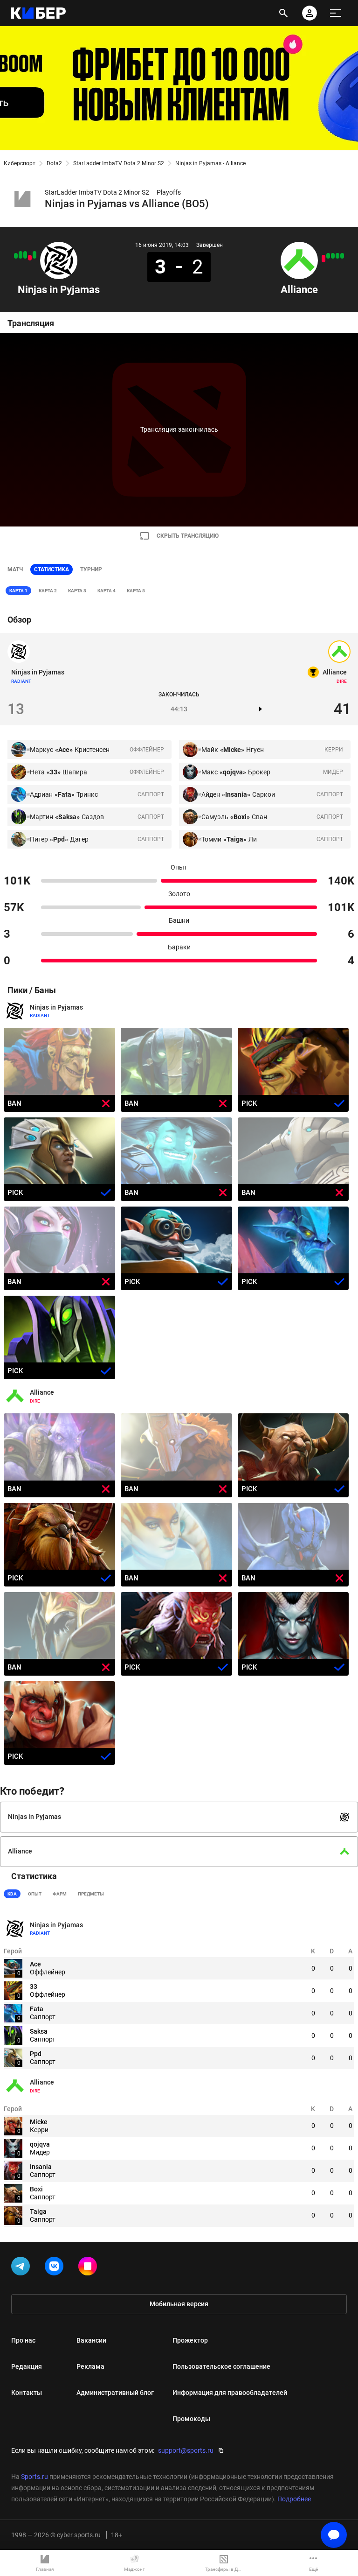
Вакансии (91, 2340)
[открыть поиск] (283, 13)
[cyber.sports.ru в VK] (56, 2268)
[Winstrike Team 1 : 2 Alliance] (328, 256)
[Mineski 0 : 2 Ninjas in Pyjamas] (21, 255)
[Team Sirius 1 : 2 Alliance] (337, 256)
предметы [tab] (91, 1894)
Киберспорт (20, 163)
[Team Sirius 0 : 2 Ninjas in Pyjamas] (34, 255)
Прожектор (190, 2340)
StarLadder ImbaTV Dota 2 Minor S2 (119, 163)
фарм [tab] (60, 1894)
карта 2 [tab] (48, 591)
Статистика (52, 569)
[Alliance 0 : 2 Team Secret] (324, 259)
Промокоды (191, 2419)
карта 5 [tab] (136, 591)
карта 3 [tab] (77, 591)
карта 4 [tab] (107, 591)
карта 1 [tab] (18, 591)
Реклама (90, 2366)
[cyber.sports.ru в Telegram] (22, 2268)
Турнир (91, 569)
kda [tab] (12, 1894)
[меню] (336, 13)
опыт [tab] (35, 1894)
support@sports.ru (186, 2450)
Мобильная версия (179, 2304)
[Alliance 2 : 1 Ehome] (333, 256)
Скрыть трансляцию (188, 536)
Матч (15, 569)
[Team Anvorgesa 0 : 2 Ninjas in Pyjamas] (25, 255)
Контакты (27, 2393)
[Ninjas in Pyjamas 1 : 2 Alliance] (30, 258)
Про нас (23, 2340)
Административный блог (115, 2393)
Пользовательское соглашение (221, 2366)
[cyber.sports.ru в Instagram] (89, 2268)
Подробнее (294, 2499)
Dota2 (54, 163)
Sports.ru (34, 2477)
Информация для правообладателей (230, 2393)
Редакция (27, 2366)
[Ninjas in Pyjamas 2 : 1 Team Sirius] (16, 256)
